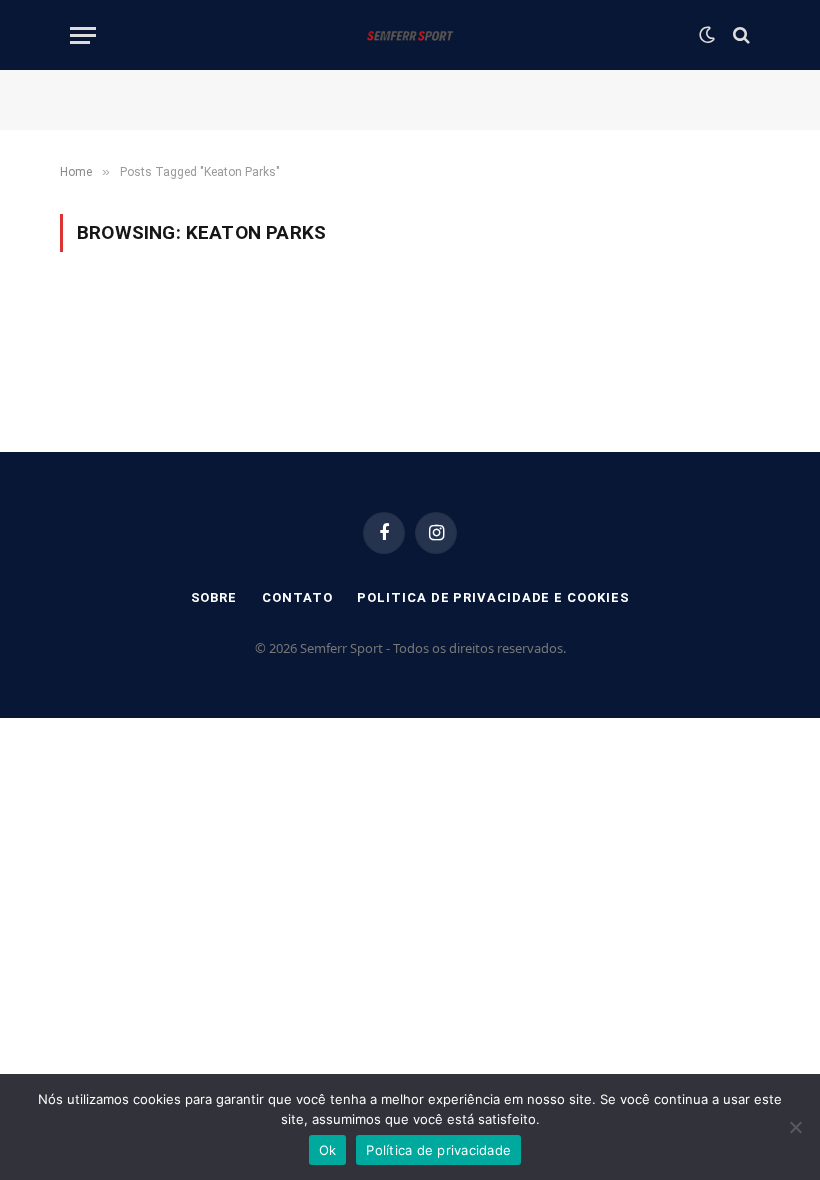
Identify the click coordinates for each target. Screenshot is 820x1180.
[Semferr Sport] (409, 35)
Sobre (214, 597)
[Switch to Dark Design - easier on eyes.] (707, 35)
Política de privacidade (438, 1150)
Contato (297, 597)
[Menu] (83, 35)
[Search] (739, 35)
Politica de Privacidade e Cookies (493, 597)
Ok (328, 1150)
